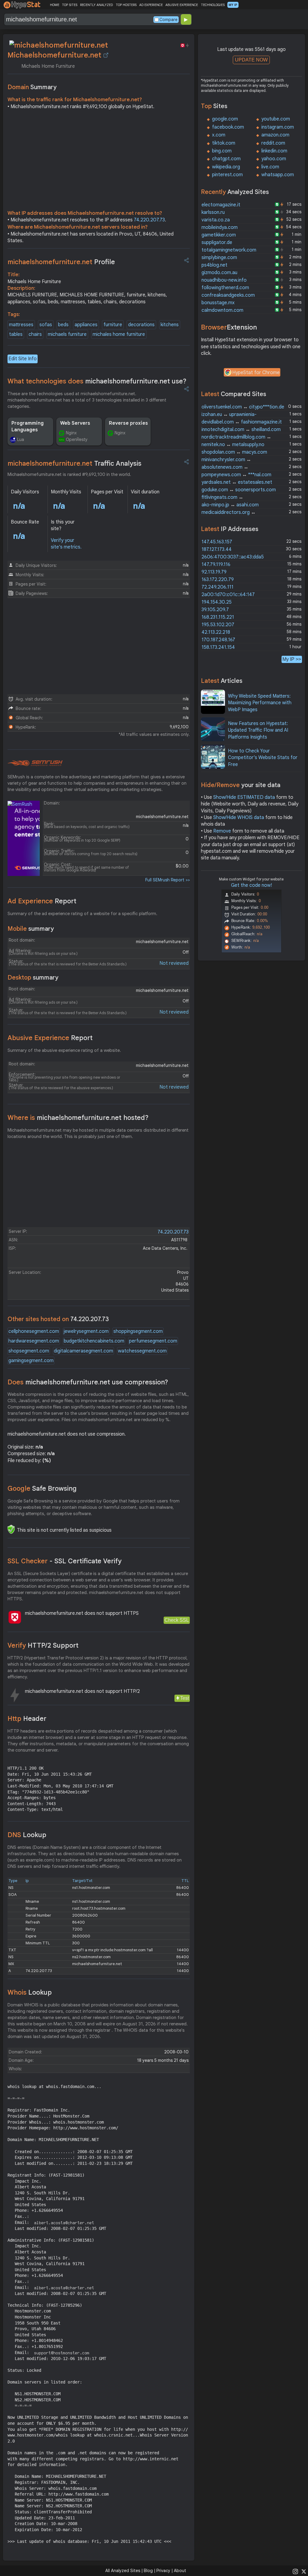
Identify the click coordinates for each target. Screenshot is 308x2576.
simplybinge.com (219, 258)
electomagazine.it (221, 205)
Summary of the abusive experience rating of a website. (64, 1050)
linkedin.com (274, 151)
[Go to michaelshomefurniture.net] (106, 55)
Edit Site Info (23, 359)
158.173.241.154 (218, 647)
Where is (78, 1118)
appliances (86, 325)
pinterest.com (227, 175)
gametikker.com (219, 235)
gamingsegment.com (31, 1361)
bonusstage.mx (218, 303)
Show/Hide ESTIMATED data (244, 797)
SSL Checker (65, 1561)
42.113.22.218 (216, 632)
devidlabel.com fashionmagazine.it (242, 422)
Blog (148, 2571)
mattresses (21, 325)
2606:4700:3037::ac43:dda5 (233, 557)
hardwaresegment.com (34, 1341)
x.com (219, 135)
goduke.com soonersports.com (239, 490)
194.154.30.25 (217, 602)
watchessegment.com (142, 1351)
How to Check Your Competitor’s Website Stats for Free (263, 758)
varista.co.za (216, 220)
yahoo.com (274, 159)
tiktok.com (224, 143)
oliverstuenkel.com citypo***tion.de (243, 407)
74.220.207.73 (149, 220)
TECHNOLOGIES (213, 5)
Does (88, 1382)
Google (42, 1488)
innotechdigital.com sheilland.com (241, 430)
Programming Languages (28, 427)
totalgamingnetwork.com (229, 250)
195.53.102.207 (218, 625)
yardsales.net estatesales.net (237, 482)
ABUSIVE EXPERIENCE (182, 5)
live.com (270, 167)
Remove (222, 831)
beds (63, 325)
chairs (35, 334)
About (180, 2571)
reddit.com (273, 143)
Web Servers (75, 423)
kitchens (170, 325)
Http (27, 1719)
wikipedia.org (226, 167)
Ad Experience (42, 901)
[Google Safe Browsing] (11, 1529)
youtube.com (276, 119)
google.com (225, 119)
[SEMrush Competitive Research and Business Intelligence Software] (35, 763)
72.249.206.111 (217, 587)
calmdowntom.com (222, 310)
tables (16, 334)
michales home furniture (119, 334)
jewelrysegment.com (86, 1331)
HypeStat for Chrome (256, 373)
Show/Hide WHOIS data (239, 818)
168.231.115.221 (218, 617)
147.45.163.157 (217, 542)
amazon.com (275, 135)
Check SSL (177, 1620)
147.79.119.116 (216, 564)
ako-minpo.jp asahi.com (230, 505)
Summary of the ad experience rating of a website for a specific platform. (82, 914)
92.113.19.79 (214, 572)
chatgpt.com (226, 159)
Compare (168, 20)
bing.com (222, 151)
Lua (21, 439)
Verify (43, 1645)
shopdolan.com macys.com (234, 452)
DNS (27, 1835)
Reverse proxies (128, 423)
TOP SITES (70, 5)
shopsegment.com (29, 1351)
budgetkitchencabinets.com (94, 1341)
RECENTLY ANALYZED (96, 5)
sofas (46, 325)
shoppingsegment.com (138, 1331)
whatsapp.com (278, 175)
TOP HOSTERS (126, 5)
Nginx (71, 433)
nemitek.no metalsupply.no (233, 445)
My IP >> (292, 659)
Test (185, 1698)
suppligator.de (217, 242)
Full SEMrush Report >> (168, 880)
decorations (141, 325)
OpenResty (77, 439)
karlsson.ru (213, 212)
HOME (55, 5)
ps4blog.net (214, 265)
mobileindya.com (220, 227)
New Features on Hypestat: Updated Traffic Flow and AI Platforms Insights (258, 730)
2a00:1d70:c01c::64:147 (228, 595)
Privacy (163, 2571)
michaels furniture (67, 334)
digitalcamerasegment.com (83, 1351)
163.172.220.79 (218, 580)
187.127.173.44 (217, 549)
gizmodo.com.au (219, 273)
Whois (30, 1992)
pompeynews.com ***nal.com (236, 475)
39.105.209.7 (215, 610)
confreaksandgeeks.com (228, 295)
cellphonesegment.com (34, 1331)
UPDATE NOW (251, 60)
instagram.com (278, 127)
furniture (113, 325)
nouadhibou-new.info (224, 280)
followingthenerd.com (225, 288)
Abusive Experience (50, 1038)
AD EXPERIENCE (151, 5)
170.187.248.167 (218, 640)
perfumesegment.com (153, 1341)
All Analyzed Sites (123, 2571)
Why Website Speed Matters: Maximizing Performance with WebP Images (260, 703)
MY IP (233, 5)
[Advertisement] (99, 161)
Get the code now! (251, 885)
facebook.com (228, 127)
